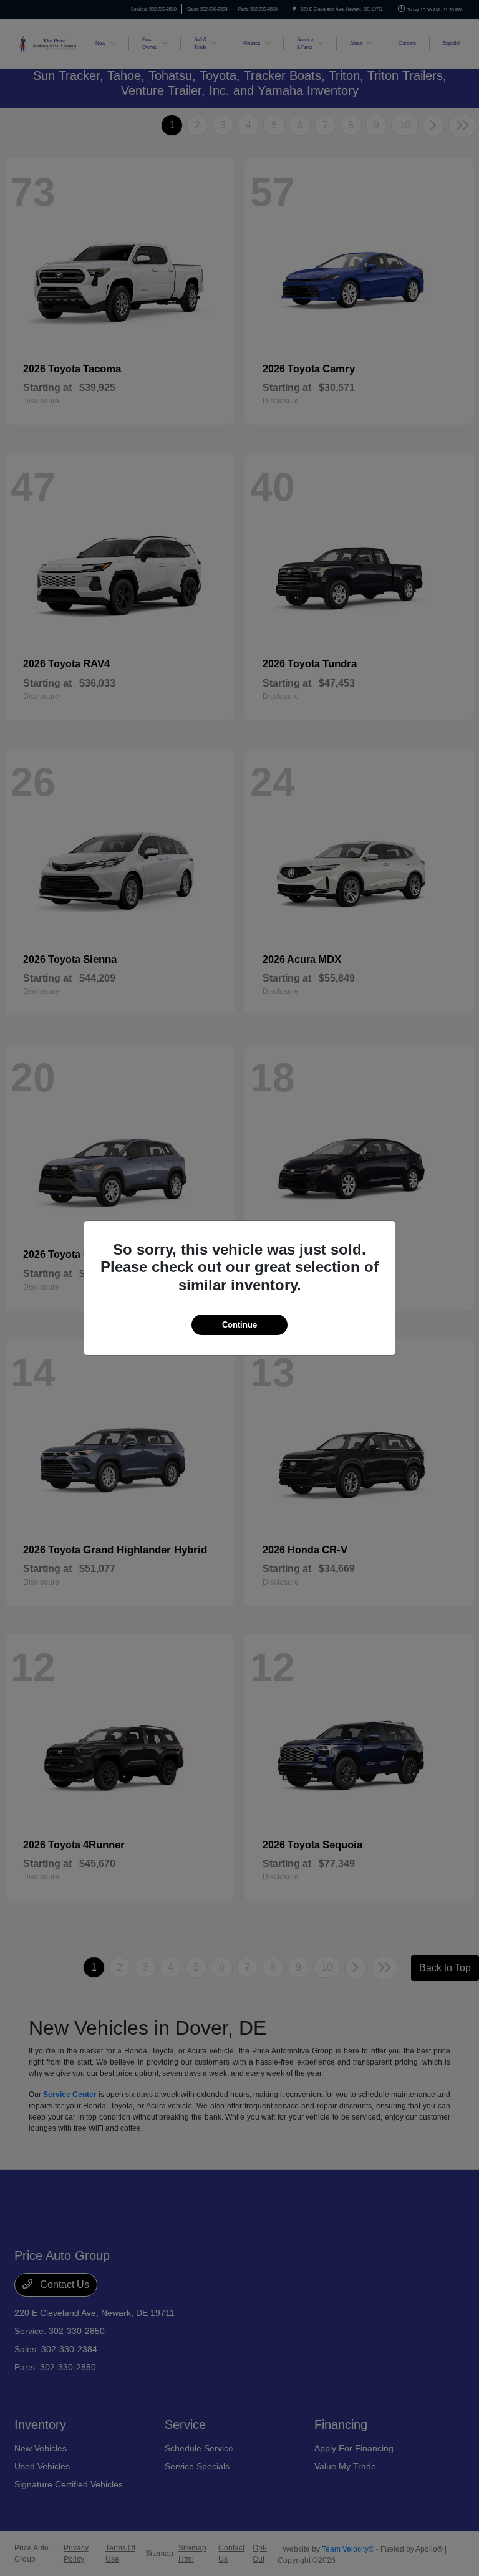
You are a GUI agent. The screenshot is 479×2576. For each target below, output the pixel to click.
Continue (239, 1325)
